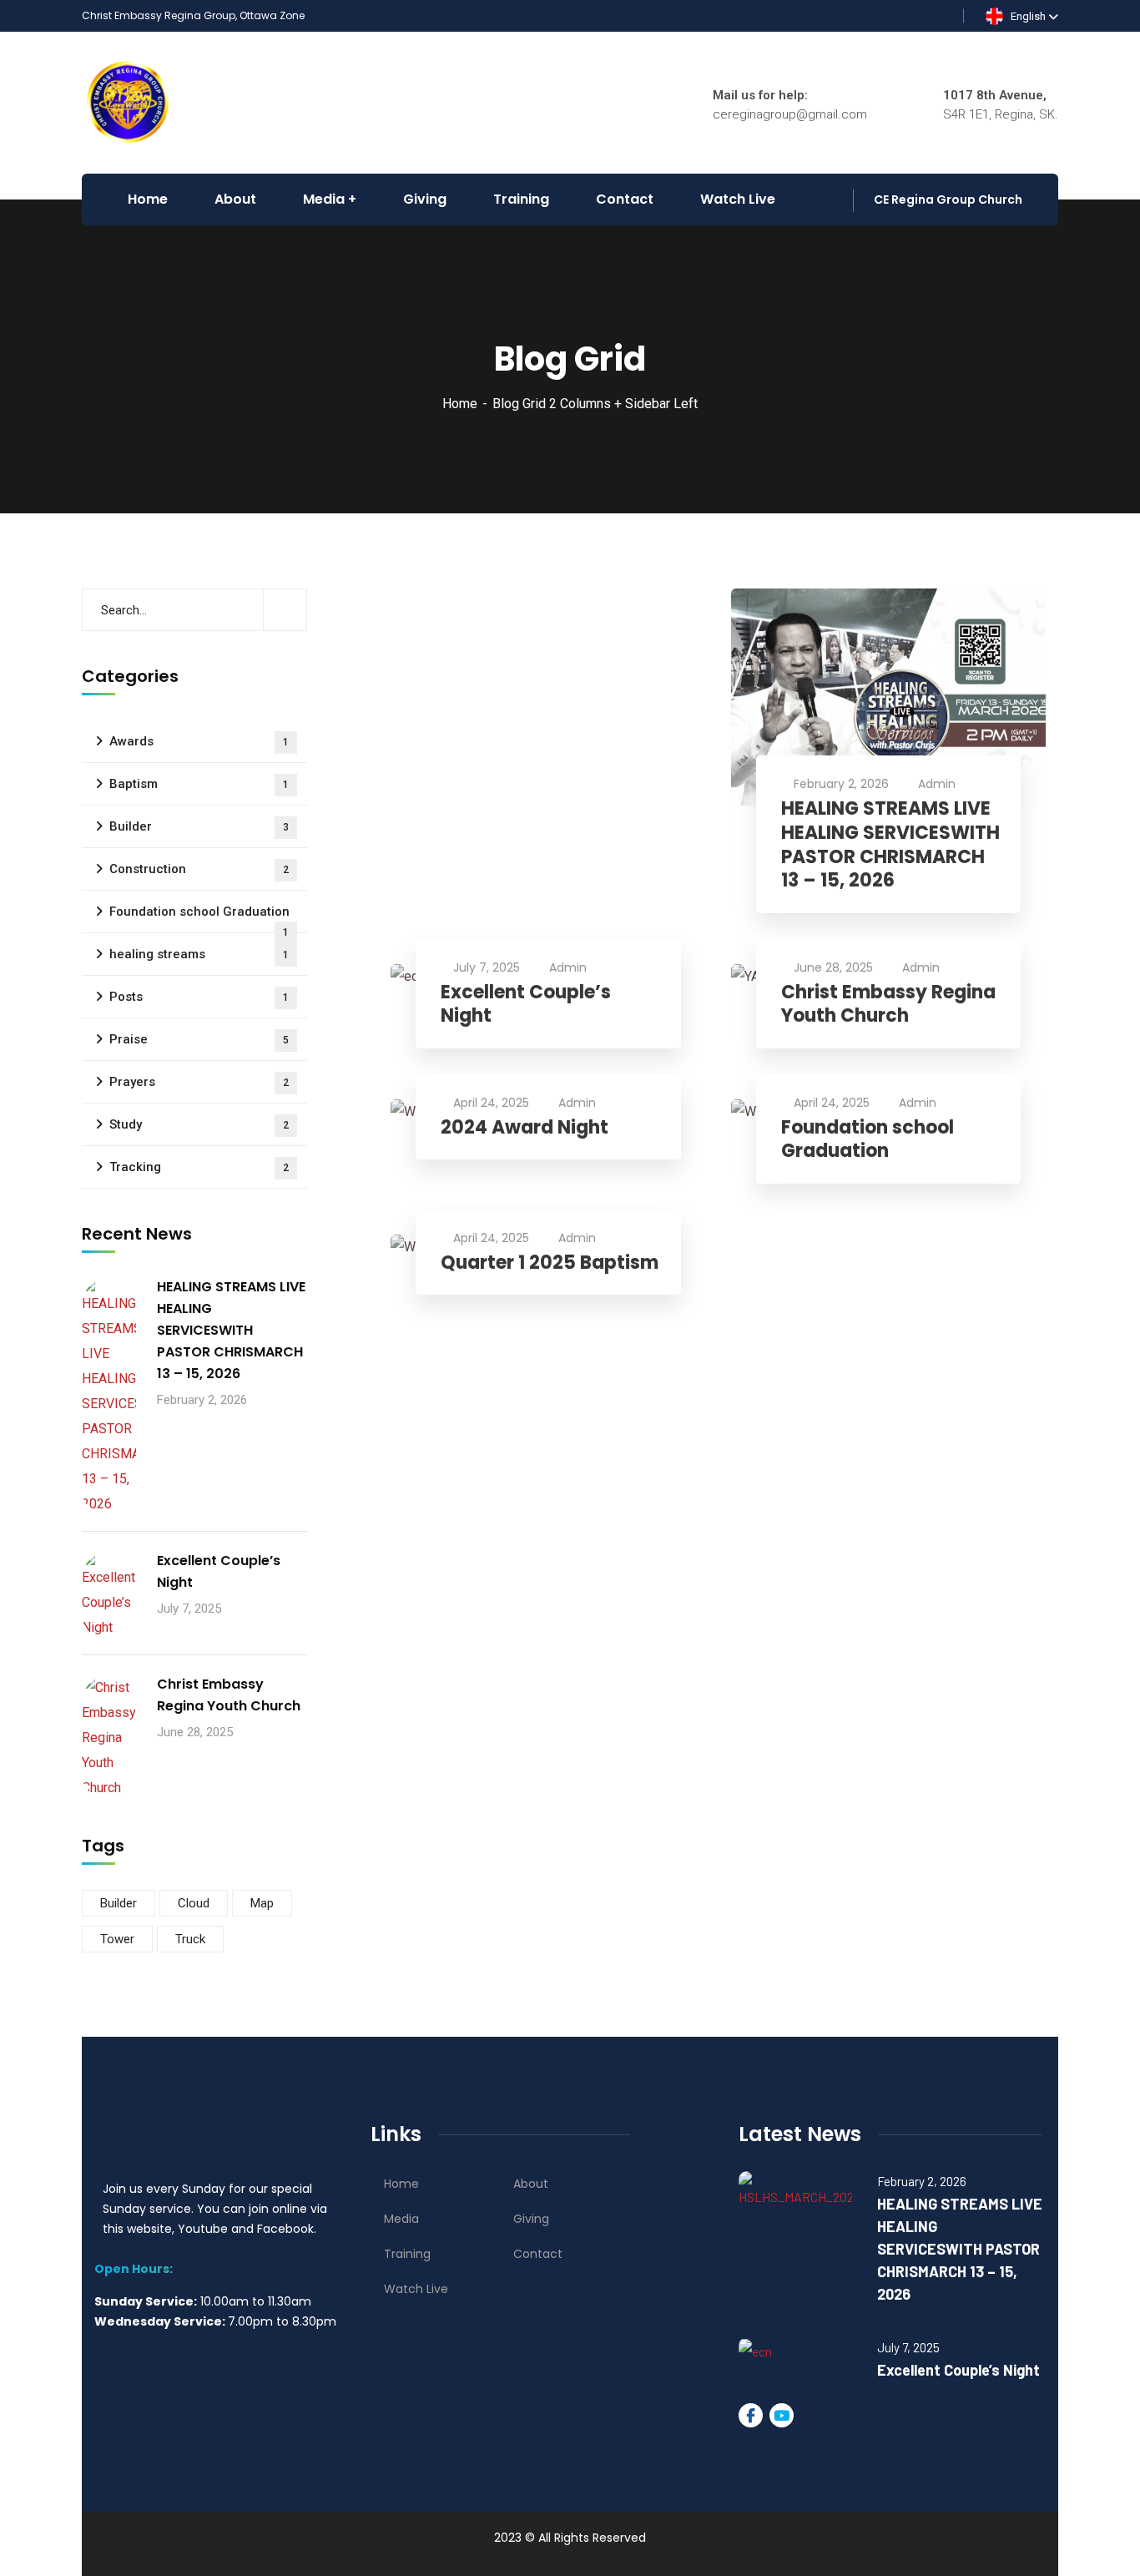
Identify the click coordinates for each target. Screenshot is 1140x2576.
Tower (117, 1939)
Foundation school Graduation (868, 1140)
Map (262, 1903)
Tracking (199, 1167)
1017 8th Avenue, (995, 95)
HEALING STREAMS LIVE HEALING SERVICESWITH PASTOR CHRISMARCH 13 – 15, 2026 (890, 845)
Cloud (194, 1903)
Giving (531, 2219)
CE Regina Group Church (948, 200)
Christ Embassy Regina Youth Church (888, 1005)
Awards (199, 741)
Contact (538, 2254)
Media (401, 2219)
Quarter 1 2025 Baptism (550, 1263)
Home (460, 404)
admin (937, 784)
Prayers (199, 1082)
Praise (199, 1039)
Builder (199, 826)
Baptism (199, 784)
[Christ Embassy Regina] (129, 101)
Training (407, 2254)
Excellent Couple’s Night (526, 1005)
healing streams (199, 954)
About (531, 2184)
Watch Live (416, 2289)
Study (199, 1124)
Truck (190, 1939)
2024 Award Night (525, 1128)
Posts (199, 997)
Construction (199, 869)
